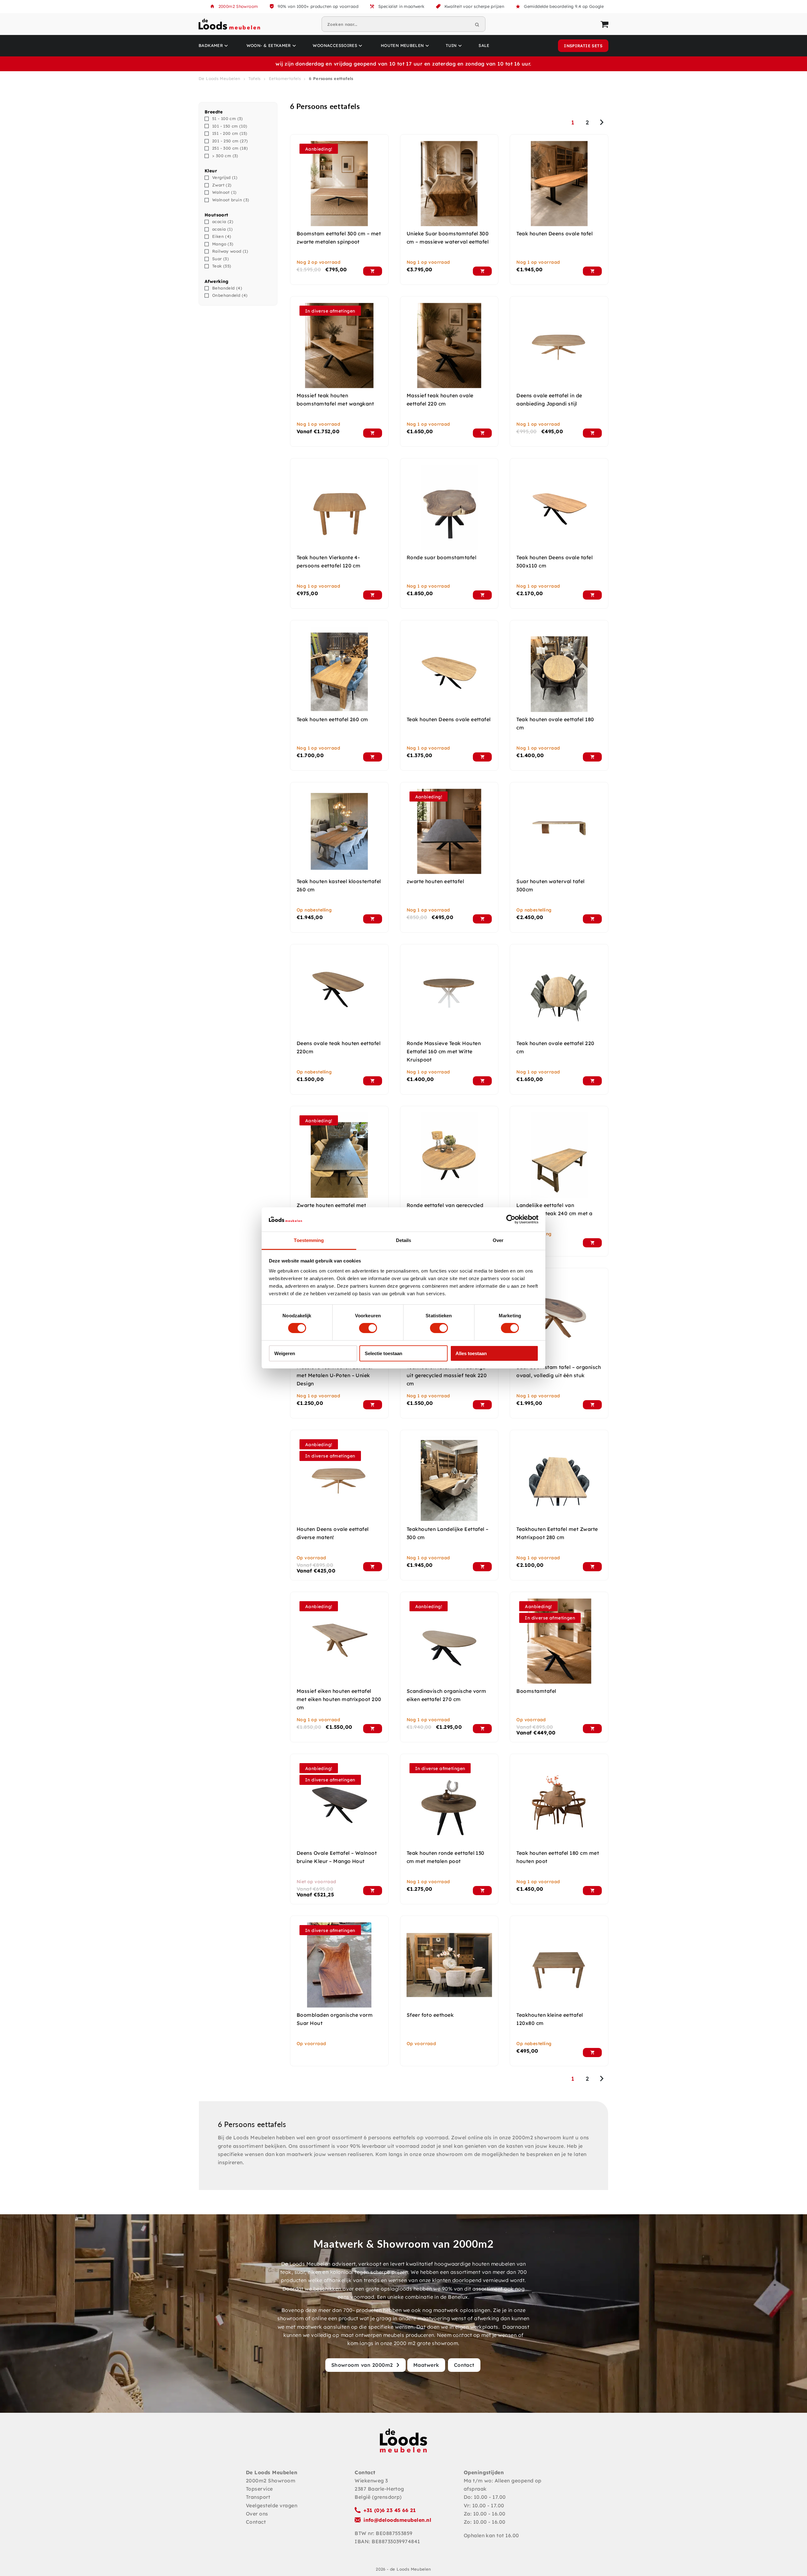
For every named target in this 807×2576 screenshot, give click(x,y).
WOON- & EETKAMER (269, 45)
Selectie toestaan (383, 1353)
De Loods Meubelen (220, 78)
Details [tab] (404, 1240)
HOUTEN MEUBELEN (402, 45)
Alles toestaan (471, 1353)
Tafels (254, 78)
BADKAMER (211, 45)
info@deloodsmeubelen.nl (397, 2520)
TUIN (451, 45)
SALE (484, 45)
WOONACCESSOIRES (335, 45)
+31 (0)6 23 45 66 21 (390, 2510)
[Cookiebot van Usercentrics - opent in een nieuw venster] (511, 1219)
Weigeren (285, 1353)
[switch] (368, 1328)
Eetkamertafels (285, 78)
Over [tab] (498, 1240)
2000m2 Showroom (238, 6)
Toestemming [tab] (309, 1240)
